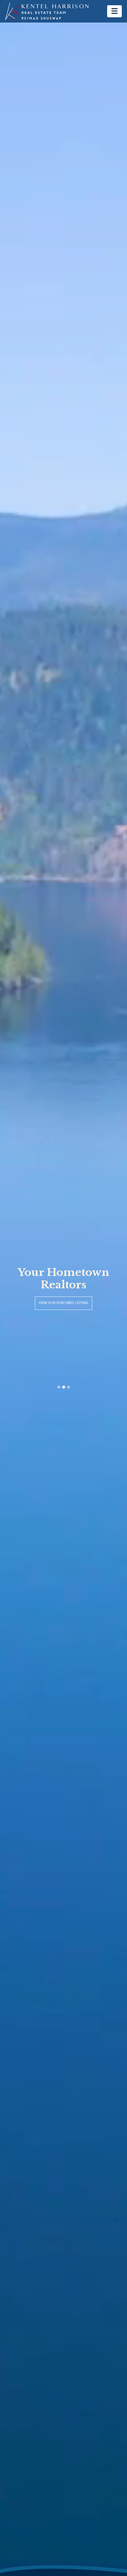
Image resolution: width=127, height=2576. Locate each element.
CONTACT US (64, 1309)
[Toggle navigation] (114, 11)
